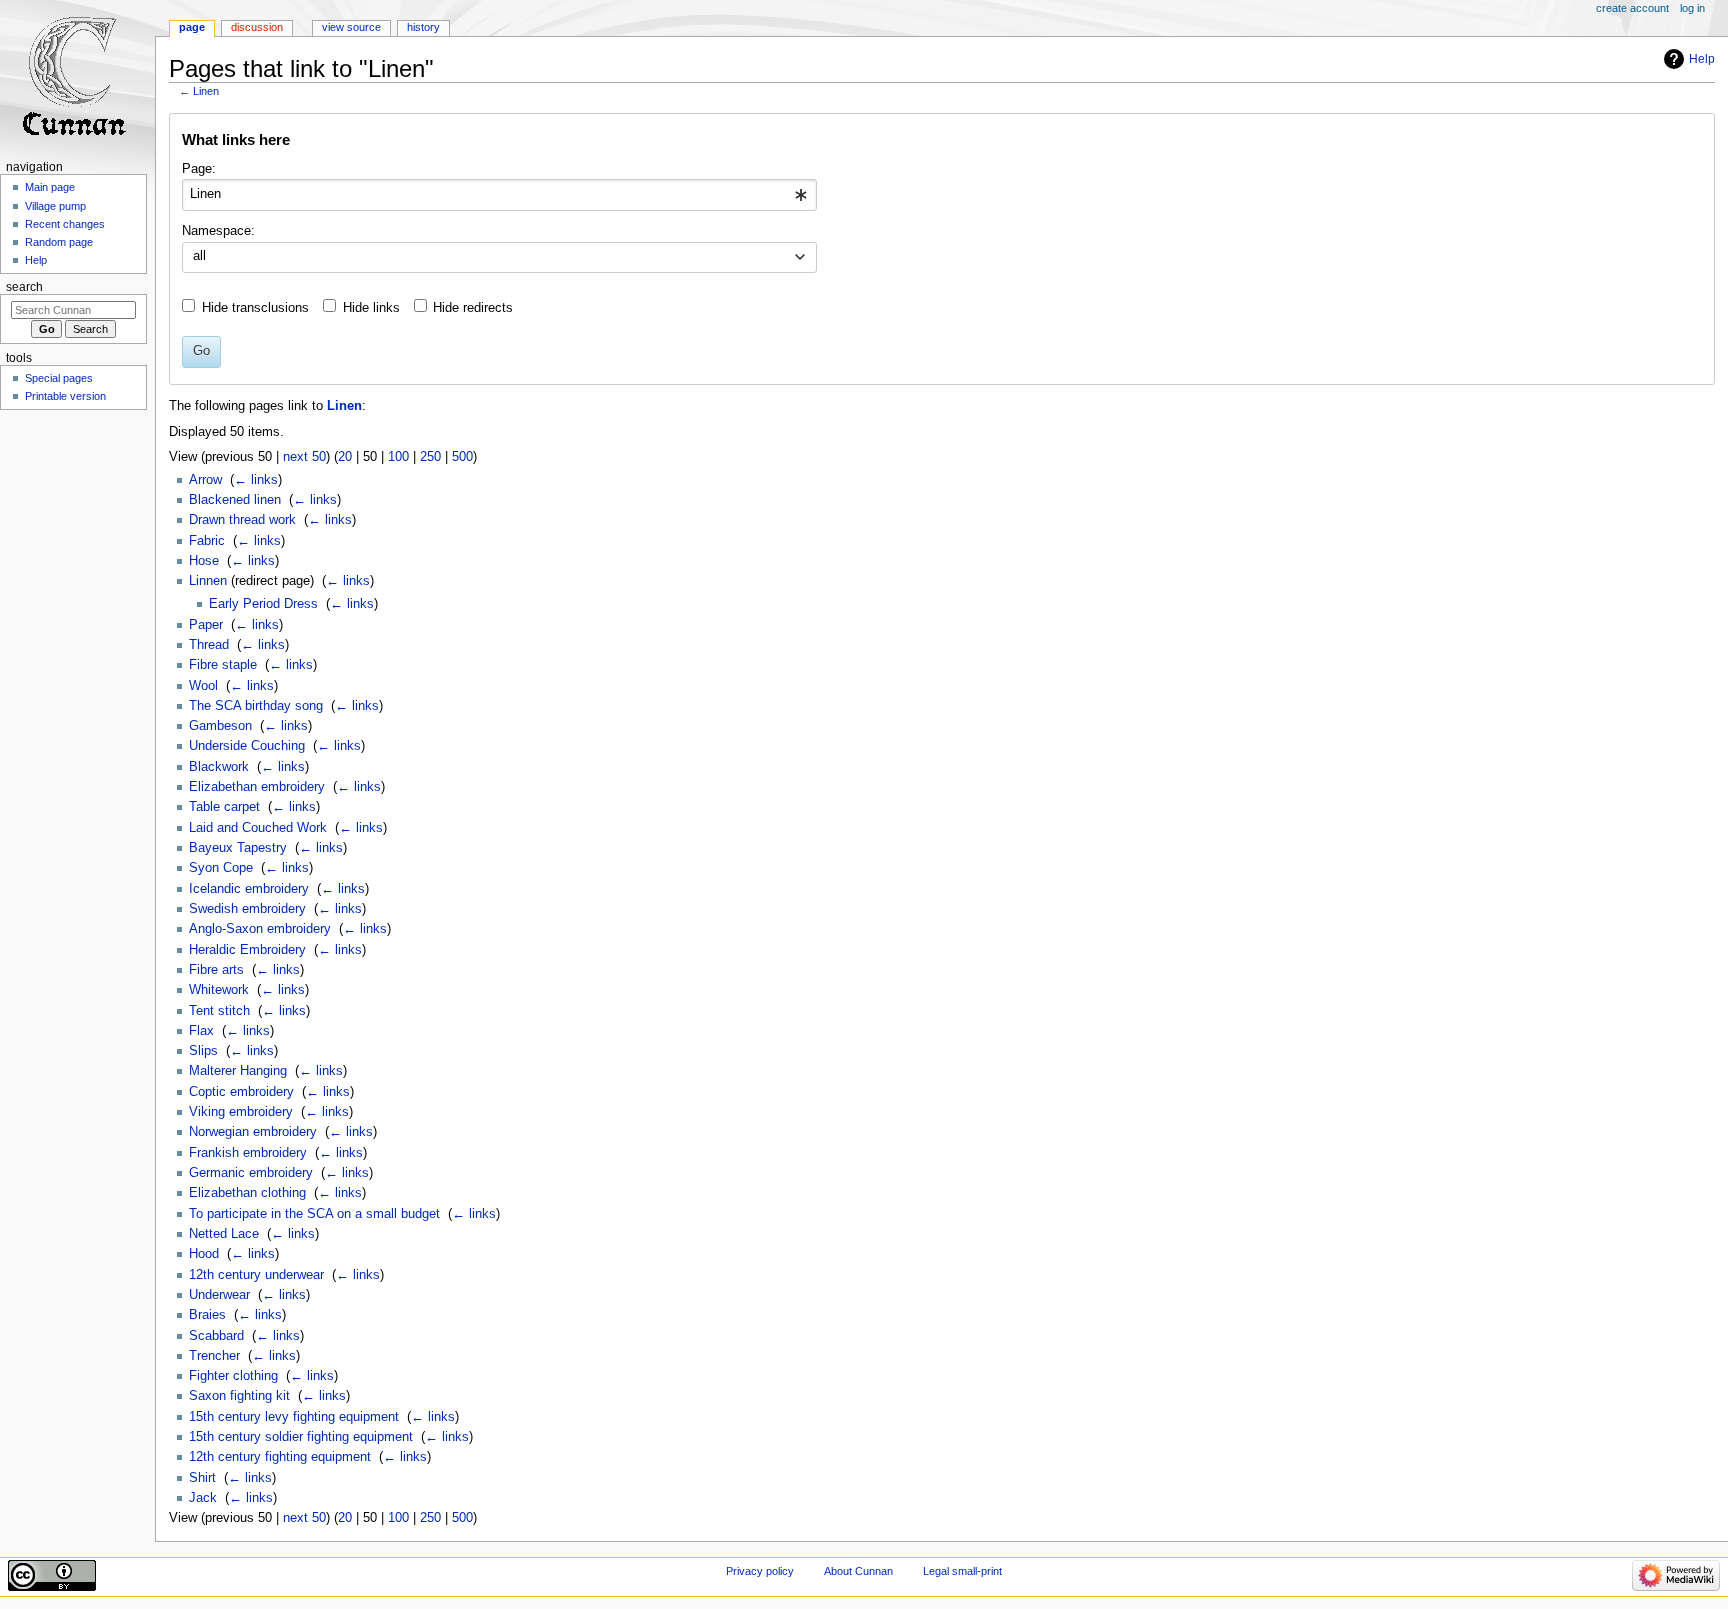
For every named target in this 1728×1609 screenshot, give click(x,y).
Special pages (59, 378)
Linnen (208, 581)
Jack (203, 1498)
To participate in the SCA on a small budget (314, 1214)
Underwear (219, 1295)
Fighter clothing (233, 1376)
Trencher (214, 1356)
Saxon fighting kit (239, 1396)
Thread (209, 645)
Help (1702, 59)
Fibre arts (216, 970)
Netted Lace (224, 1234)
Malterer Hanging (238, 1071)
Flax (201, 1031)
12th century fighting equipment (280, 1457)
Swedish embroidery (247, 909)
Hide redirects (473, 308)
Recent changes (65, 224)
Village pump (55, 206)
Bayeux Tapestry (238, 848)
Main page (50, 187)
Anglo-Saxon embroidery (260, 929)
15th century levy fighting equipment (294, 1417)
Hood (204, 1254)
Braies (207, 1315)
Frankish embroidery (248, 1153)
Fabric (207, 541)
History (423, 27)
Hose (204, 561)
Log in (1692, 8)
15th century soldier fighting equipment (301, 1437)
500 (462, 457)
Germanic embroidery (251, 1173)
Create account (1632, 8)
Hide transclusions (255, 308)
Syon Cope (221, 868)
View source (351, 27)
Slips (203, 1051)
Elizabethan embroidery (257, 787)
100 (398, 457)
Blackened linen (235, 500)
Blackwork (219, 767)
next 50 (304, 457)
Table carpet (224, 807)
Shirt (202, 1478)
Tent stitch (219, 1011)
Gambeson (220, 726)
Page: (199, 169)
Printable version (65, 396)
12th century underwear (256, 1275)
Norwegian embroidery (253, 1132)
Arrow (205, 480)
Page (192, 27)
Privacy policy (760, 1571)
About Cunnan (858, 1571)
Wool (203, 686)
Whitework (219, 990)
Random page (59, 242)
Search (24, 287)
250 (430, 457)
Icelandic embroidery (249, 889)
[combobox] (499, 195)
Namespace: (218, 231)
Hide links (371, 308)
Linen (206, 91)
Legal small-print (962, 1571)
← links (256, 480)
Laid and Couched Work (258, 828)
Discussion (257, 27)
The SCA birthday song (256, 706)
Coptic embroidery (241, 1092)
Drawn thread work (242, 520)
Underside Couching (247, 746)
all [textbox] (199, 256)
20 (345, 457)
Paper (206, 625)
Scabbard (216, 1336)
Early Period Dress (263, 604)
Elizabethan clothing (247, 1193)
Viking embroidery (241, 1112)
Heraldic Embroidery (247, 950)
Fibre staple (223, 665)
